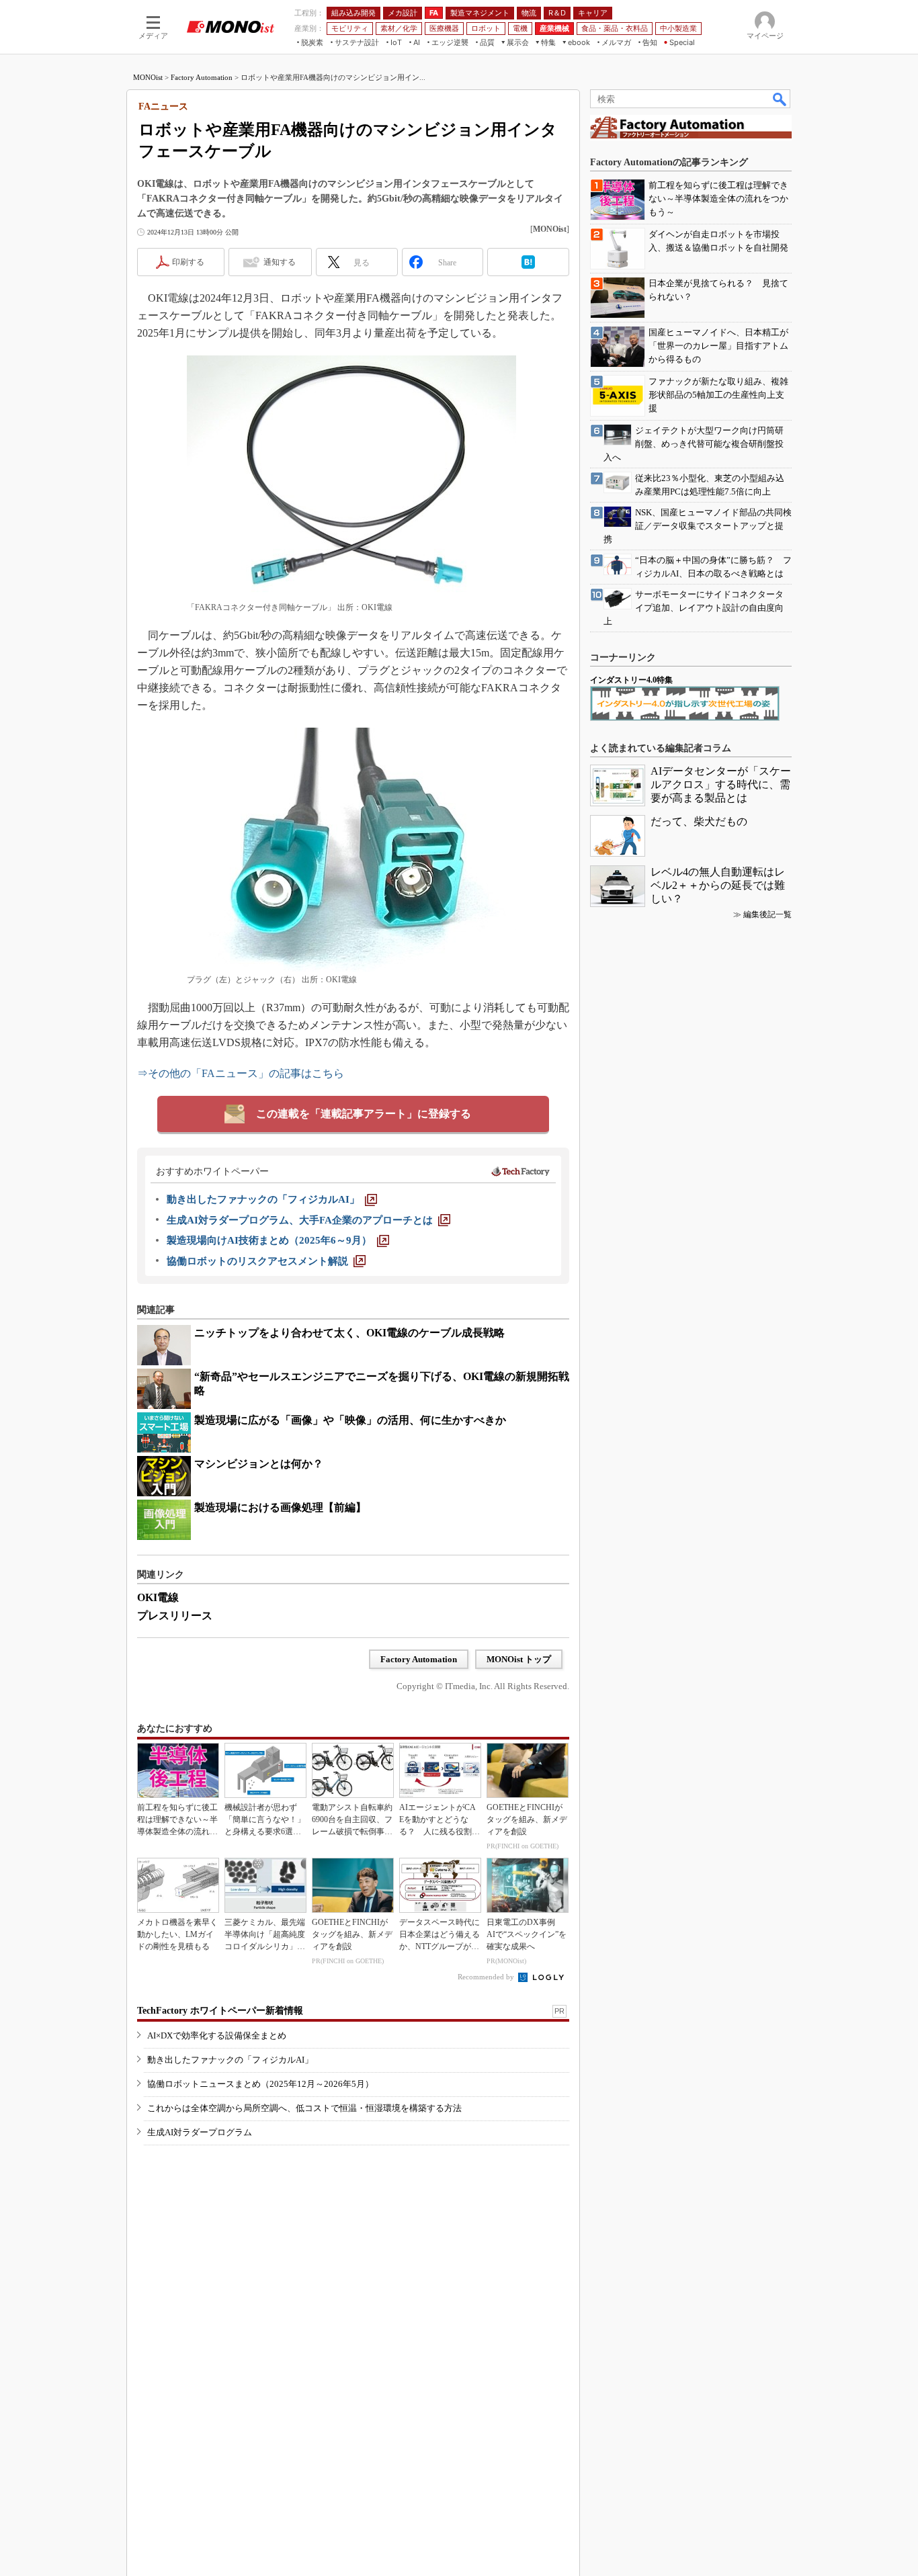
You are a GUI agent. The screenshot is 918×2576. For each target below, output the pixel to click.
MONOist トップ (519, 1659)
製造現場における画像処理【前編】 (280, 1507)
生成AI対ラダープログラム (200, 2132)
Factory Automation (202, 77)
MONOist (148, 77)
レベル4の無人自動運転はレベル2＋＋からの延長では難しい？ (718, 885)
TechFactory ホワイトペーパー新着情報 (220, 2011)
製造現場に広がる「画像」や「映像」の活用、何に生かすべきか (350, 1420)
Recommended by (487, 1977)
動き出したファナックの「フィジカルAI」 (230, 2060)
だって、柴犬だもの (699, 821)
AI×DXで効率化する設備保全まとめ (217, 2035)
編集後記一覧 (767, 914)
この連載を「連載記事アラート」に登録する (364, 1114)
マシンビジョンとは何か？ (259, 1464)
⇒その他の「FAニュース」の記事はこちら (241, 1073)
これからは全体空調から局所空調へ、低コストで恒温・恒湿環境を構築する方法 (304, 2108)
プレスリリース (175, 1616)
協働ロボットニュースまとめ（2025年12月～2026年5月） (260, 2084)
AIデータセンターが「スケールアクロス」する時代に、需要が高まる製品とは (721, 784)
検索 (780, 99)
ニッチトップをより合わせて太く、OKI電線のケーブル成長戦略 (349, 1333)
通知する (280, 262)
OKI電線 (158, 1597)
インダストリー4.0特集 (631, 680)
